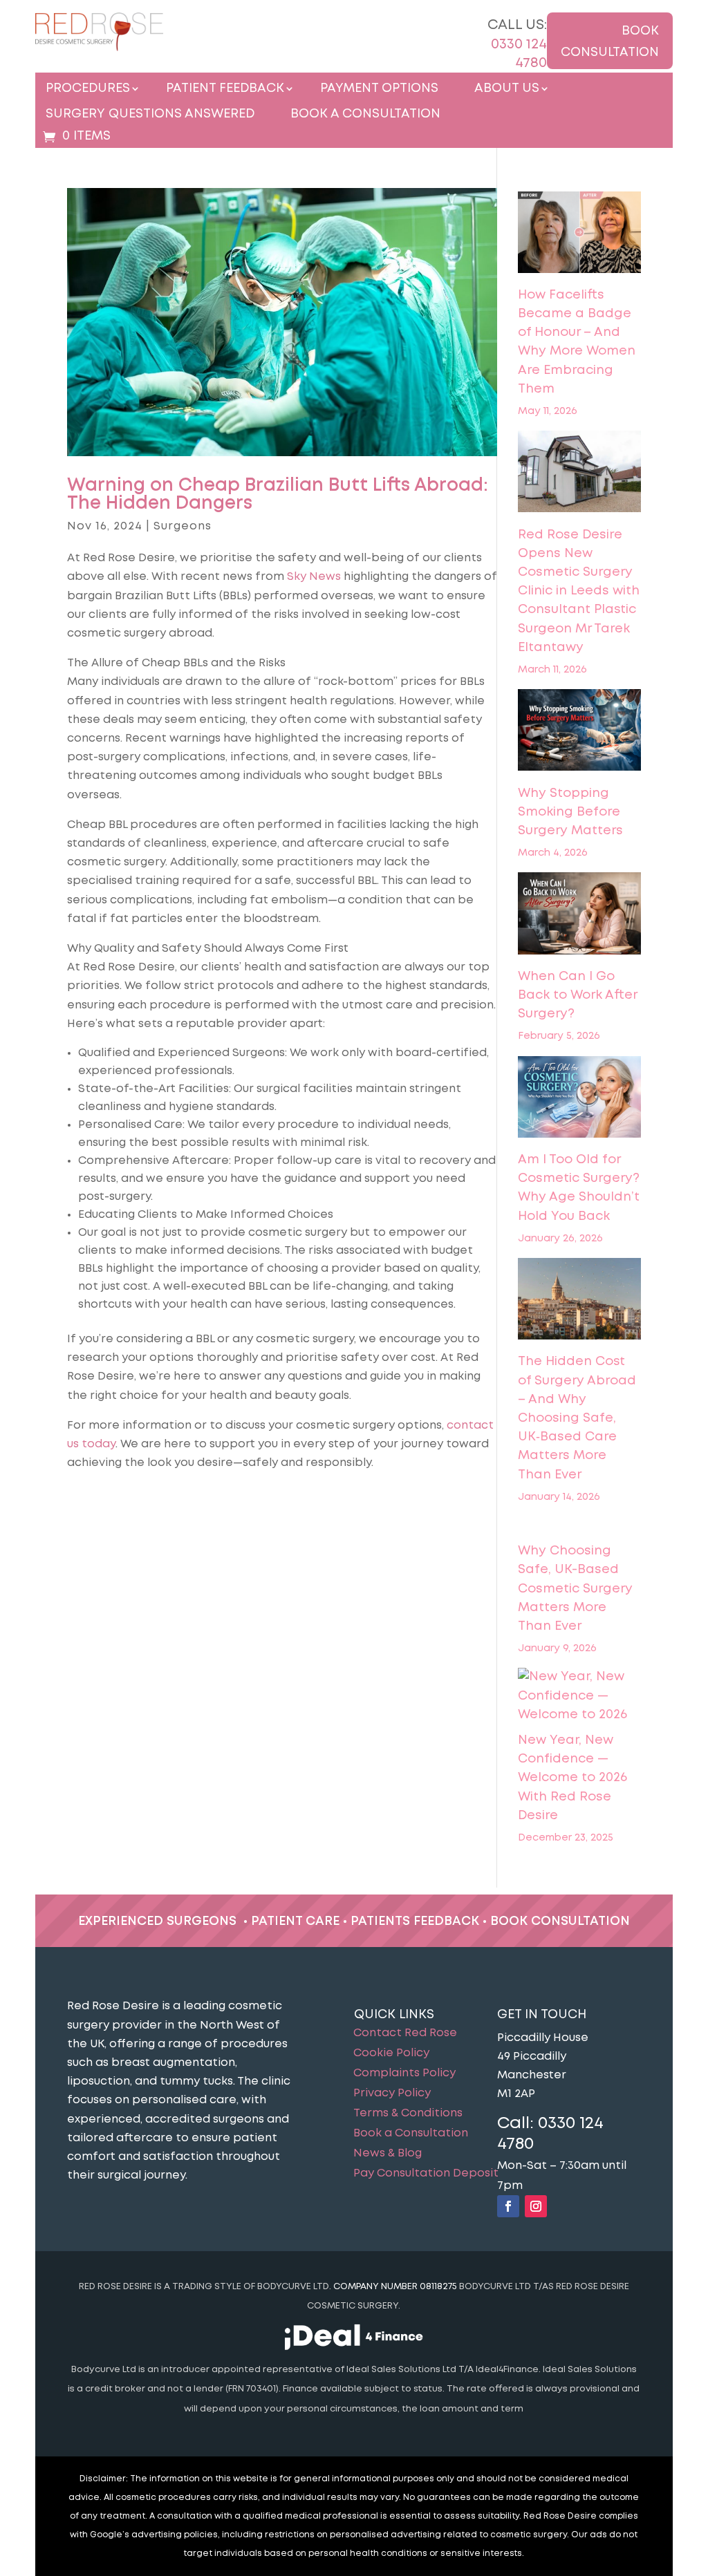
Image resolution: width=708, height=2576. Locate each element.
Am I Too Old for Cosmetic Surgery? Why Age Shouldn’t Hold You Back (579, 1188)
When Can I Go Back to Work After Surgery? (577, 995)
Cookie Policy (391, 2053)
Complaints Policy (404, 2074)
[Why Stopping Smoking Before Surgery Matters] (579, 733)
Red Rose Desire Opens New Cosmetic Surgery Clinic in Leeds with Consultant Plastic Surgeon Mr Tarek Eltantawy (579, 591)
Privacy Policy (392, 2094)
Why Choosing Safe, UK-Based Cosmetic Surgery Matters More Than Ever (575, 1589)
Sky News (314, 577)
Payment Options (379, 89)
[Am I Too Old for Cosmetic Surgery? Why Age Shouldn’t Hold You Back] (579, 1100)
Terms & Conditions (408, 2114)
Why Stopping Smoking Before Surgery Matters (570, 812)
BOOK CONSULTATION (610, 42)
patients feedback (415, 1921)
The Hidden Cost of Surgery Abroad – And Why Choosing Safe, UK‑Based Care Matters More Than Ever (577, 1418)
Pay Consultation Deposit (426, 2174)
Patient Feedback (225, 89)
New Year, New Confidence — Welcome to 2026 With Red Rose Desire (572, 1778)
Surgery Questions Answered (150, 114)
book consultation (560, 1921)
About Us (507, 89)
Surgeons (183, 526)
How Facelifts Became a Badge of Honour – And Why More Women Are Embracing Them (577, 342)
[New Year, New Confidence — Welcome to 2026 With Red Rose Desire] (579, 1696)
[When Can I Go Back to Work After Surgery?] (579, 916)
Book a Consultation (365, 114)
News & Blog (388, 2154)
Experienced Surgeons (157, 1921)
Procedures (88, 89)
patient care (295, 1921)
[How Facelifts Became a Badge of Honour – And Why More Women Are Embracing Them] (579, 235)
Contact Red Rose (405, 2033)
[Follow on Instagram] (536, 2206)
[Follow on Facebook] (508, 2206)
